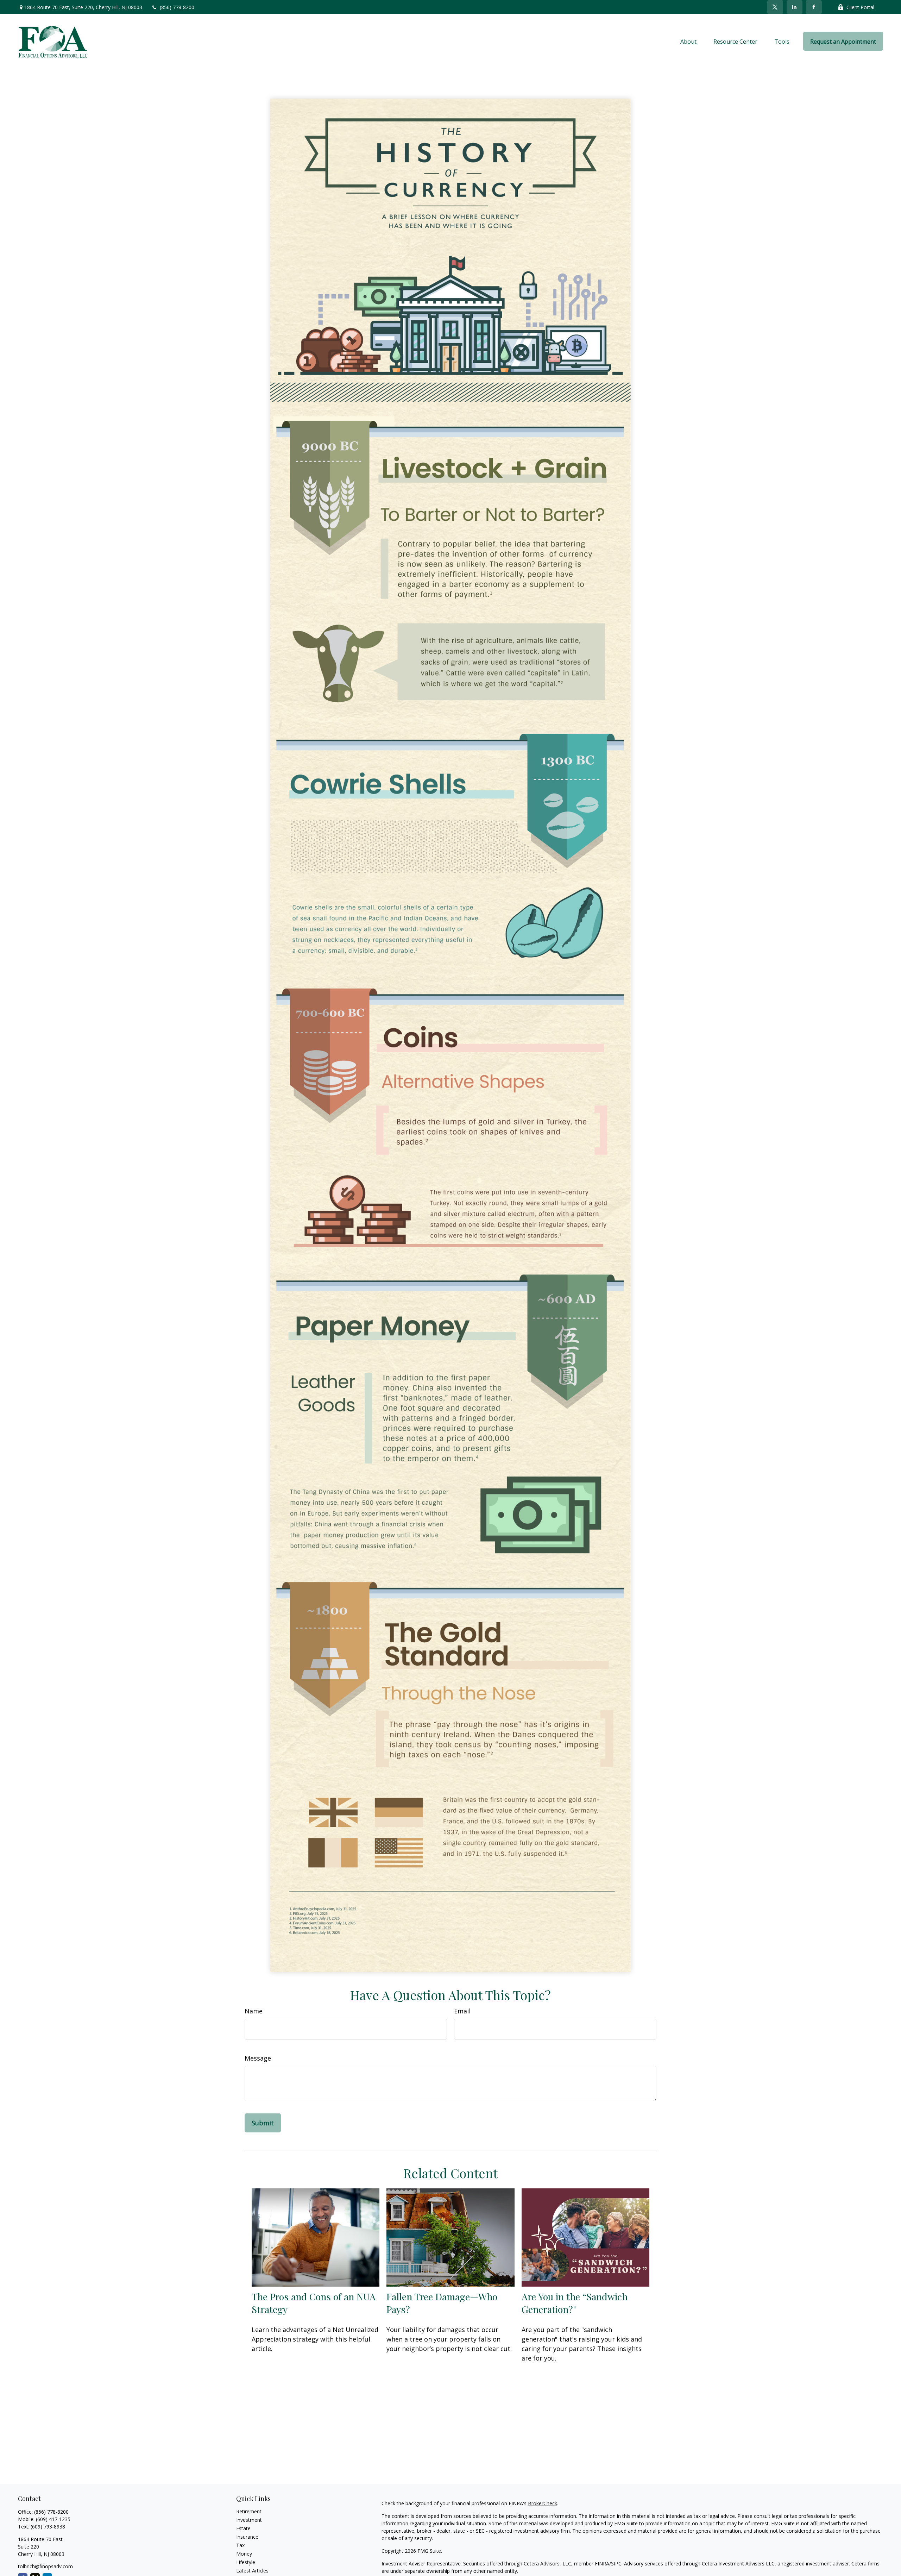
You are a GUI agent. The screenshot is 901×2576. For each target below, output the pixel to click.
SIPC (616, 2564)
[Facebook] (814, 7)
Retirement (249, 2511)
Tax (240, 2545)
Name (254, 2011)
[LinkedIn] (795, 7)
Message (258, 2058)
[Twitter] (775, 7)
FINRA (602, 2564)
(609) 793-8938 (48, 2527)
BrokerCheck (543, 2503)
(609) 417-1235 (53, 2519)
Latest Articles (252, 2571)
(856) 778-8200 (177, 7)
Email (462, 2011)
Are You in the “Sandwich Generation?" (575, 2303)
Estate (243, 2528)
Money (244, 2554)
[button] (688, 41)
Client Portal (860, 7)
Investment (249, 2520)
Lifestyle (246, 2562)
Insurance (247, 2537)
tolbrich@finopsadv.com (45, 2566)
